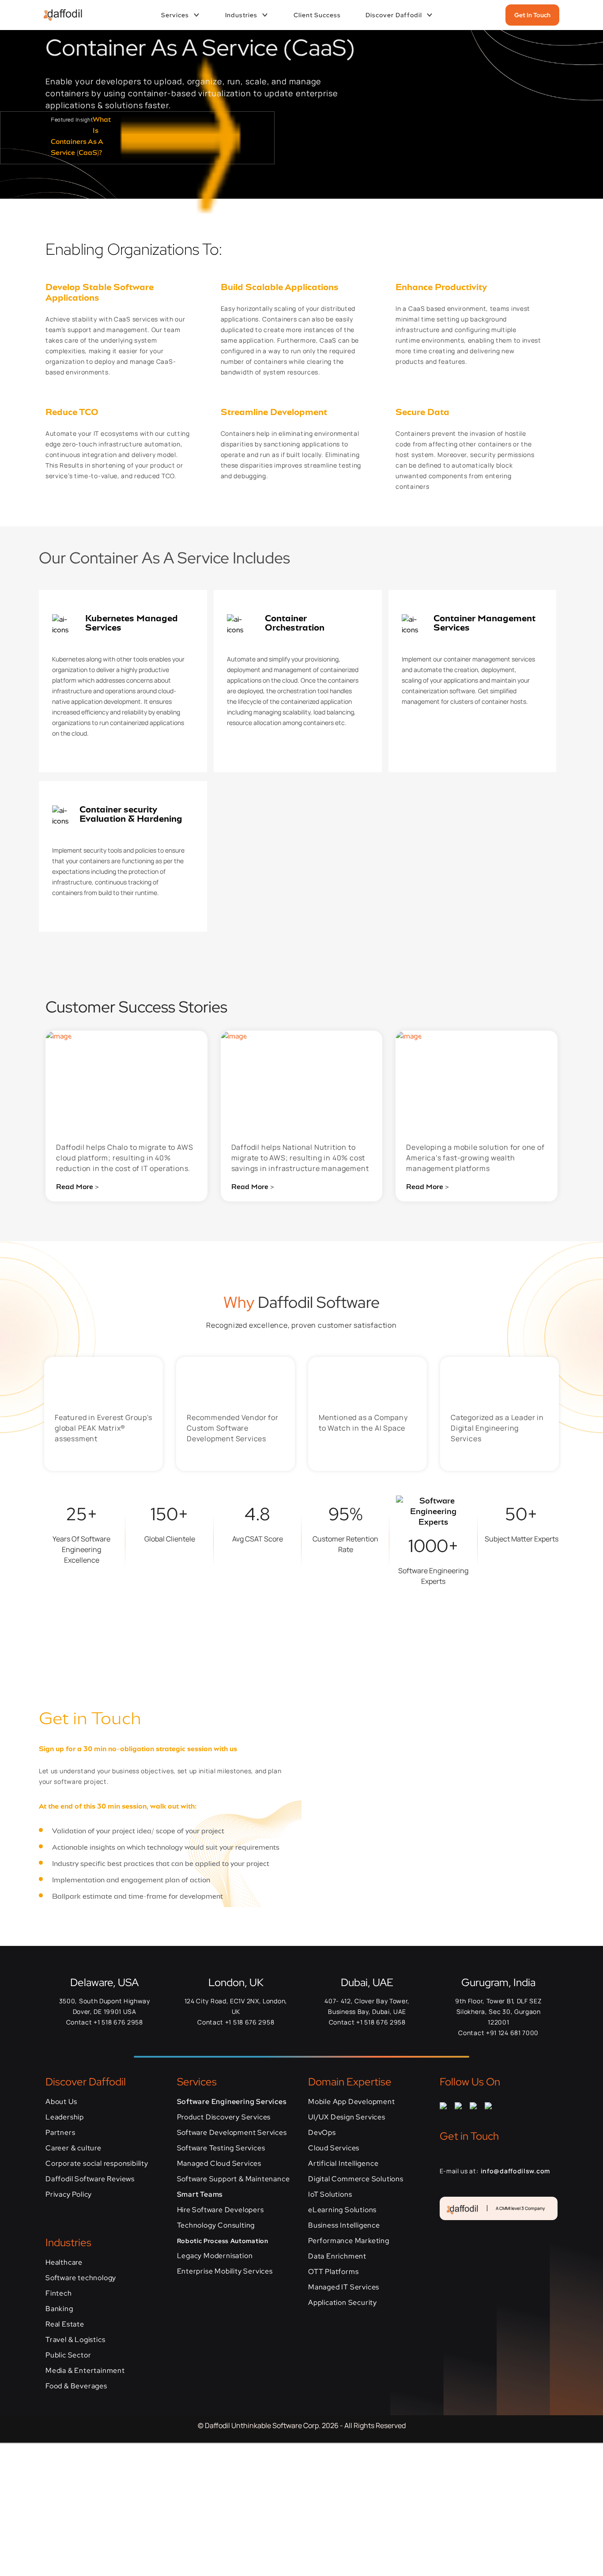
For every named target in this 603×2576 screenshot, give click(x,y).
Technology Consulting (216, 2225)
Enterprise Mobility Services (225, 2271)
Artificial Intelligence (343, 2163)
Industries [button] (241, 15)
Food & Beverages (76, 2386)
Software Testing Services (221, 2148)
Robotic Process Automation (223, 2241)
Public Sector (68, 2355)
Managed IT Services (344, 2287)
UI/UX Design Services (347, 2117)
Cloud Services (334, 2148)
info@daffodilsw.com (515, 2171)
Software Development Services (232, 2132)
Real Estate (65, 2324)
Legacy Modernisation (215, 2256)
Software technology (81, 2278)
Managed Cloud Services (219, 2163)
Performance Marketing (349, 2241)
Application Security (343, 2302)
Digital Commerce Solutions (356, 2179)
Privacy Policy (69, 2194)
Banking (59, 2309)
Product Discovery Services (224, 2117)
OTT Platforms (333, 2272)
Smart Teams (200, 2194)
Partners (60, 2132)
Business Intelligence (344, 2225)
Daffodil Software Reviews (90, 2179)
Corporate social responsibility (97, 2163)
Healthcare (64, 2262)
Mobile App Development (352, 2102)
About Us (61, 2102)
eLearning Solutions (342, 2210)
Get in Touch (532, 15)
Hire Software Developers (220, 2210)
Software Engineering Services (232, 2102)
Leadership (65, 2117)
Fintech (59, 2293)
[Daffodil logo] (59, 15)
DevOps (322, 2132)
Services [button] (175, 15)
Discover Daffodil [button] (394, 15)
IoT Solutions (330, 2194)
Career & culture (73, 2148)
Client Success (317, 15)
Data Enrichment (337, 2256)
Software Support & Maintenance (234, 2179)
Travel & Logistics (75, 2340)
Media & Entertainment (85, 2370)
